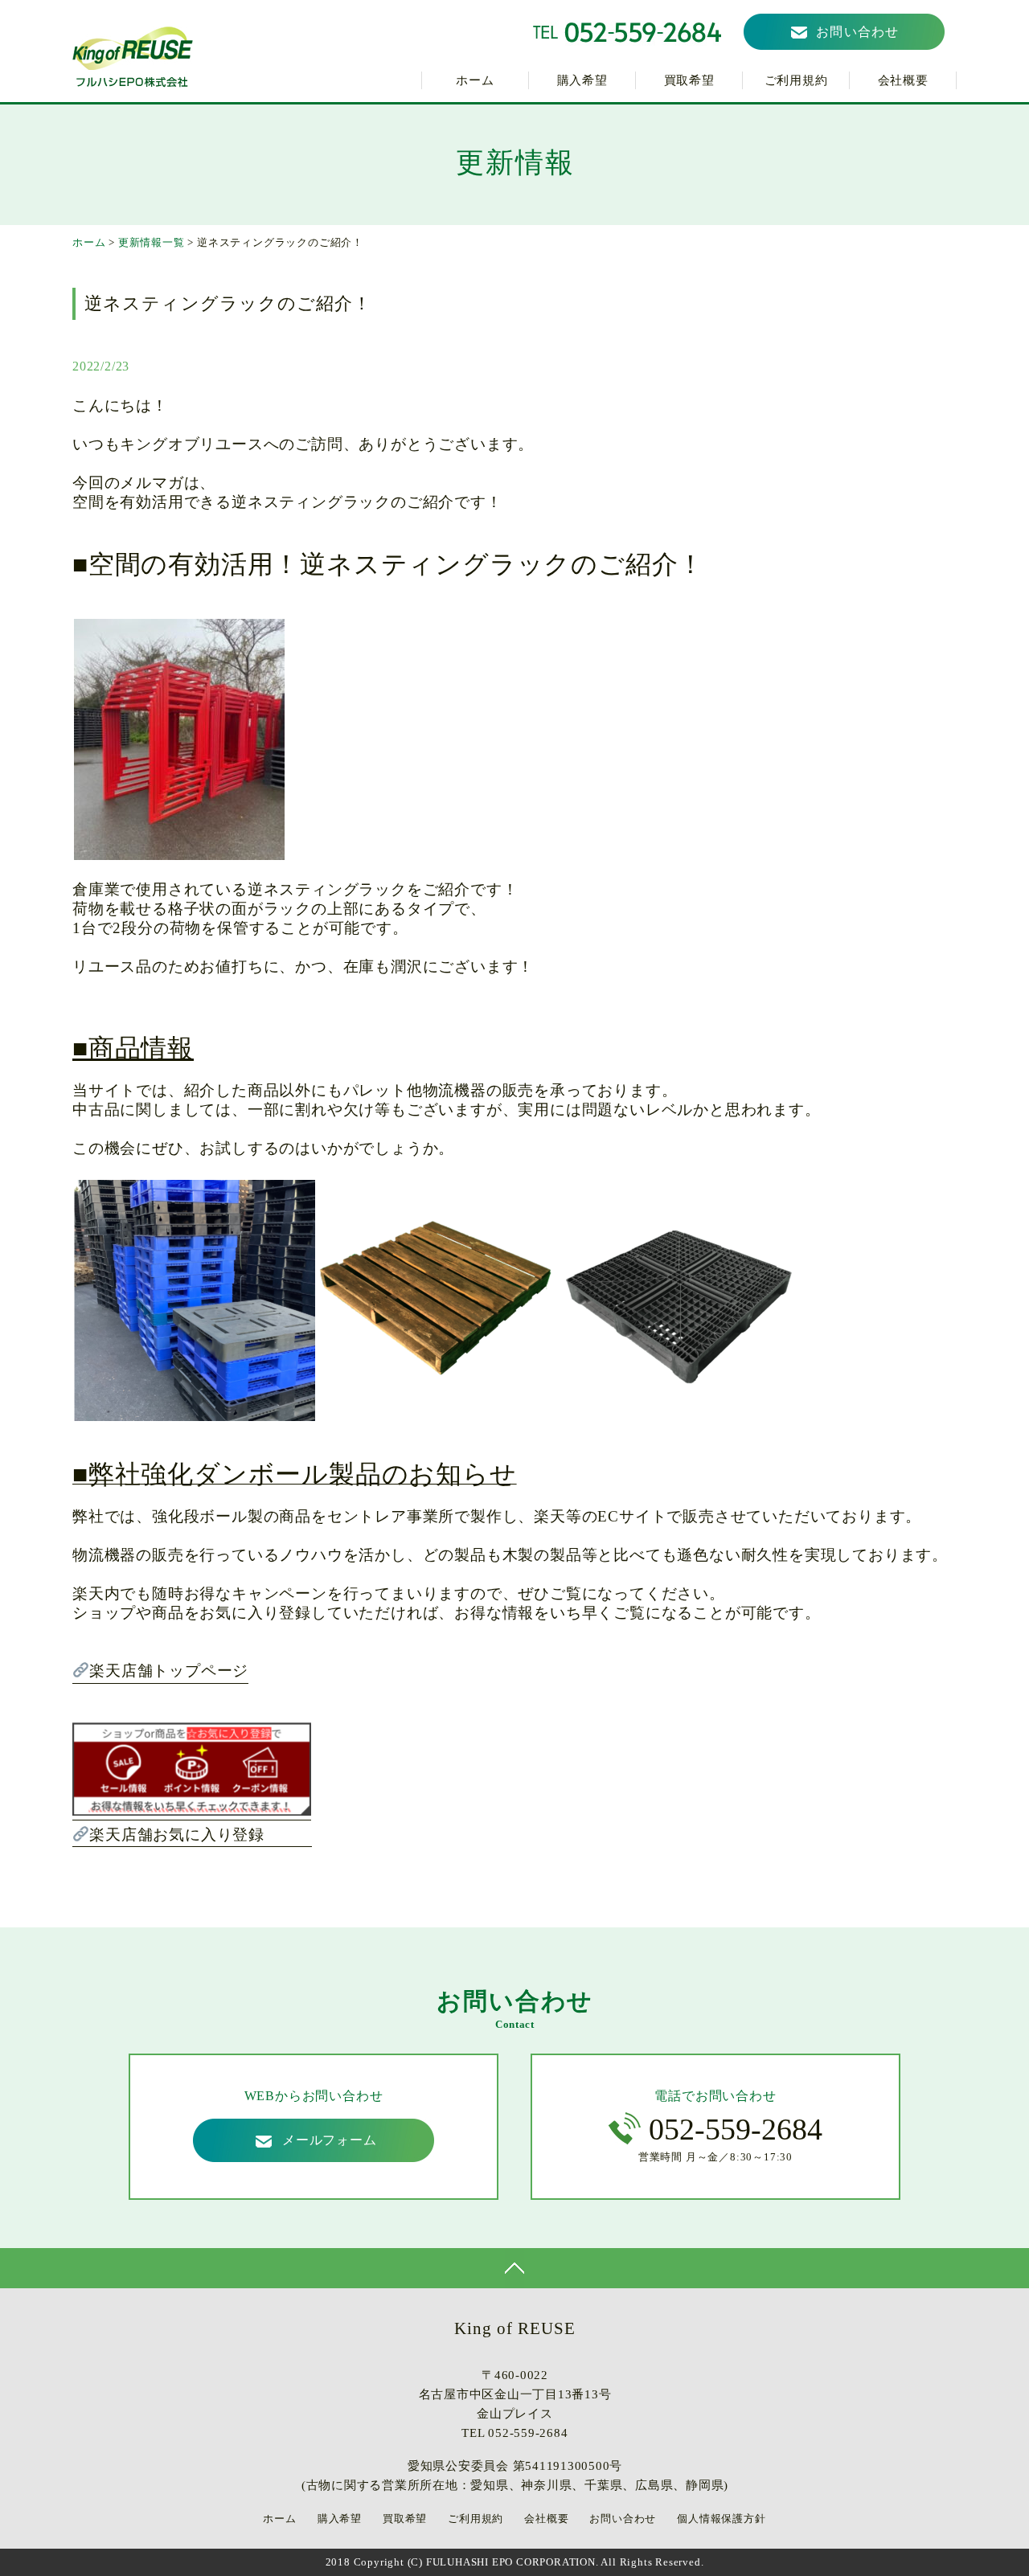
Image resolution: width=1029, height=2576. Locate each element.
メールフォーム (330, 2140)
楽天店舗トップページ (169, 1671)
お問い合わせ (858, 32)
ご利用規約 (796, 80)
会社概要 (903, 80)
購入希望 (582, 80)
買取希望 (689, 80)
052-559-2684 (736, 2129)
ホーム (475, 80)
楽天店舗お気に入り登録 (201, 1835)
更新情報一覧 (152, 242)
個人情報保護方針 (721, 2519)
